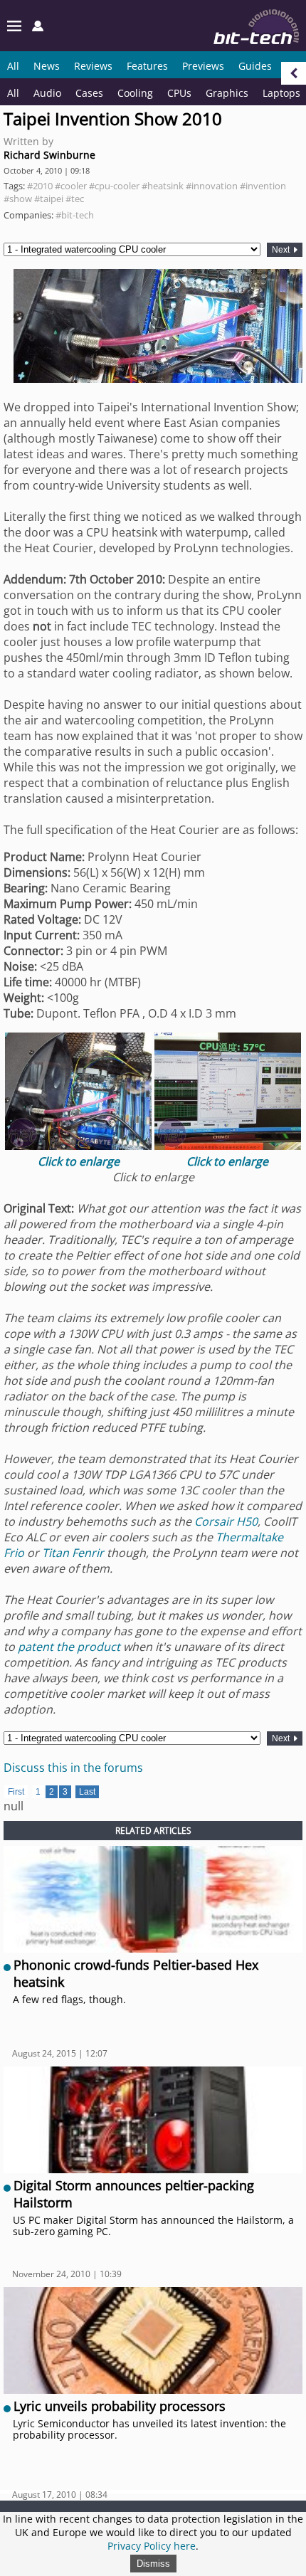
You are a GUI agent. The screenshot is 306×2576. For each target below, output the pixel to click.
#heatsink (163, 186)
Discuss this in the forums (73, 1768)
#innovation (212, 186)
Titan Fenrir (73, 1553)
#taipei (49, 199)
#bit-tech (75, 215)
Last (87, 1792)
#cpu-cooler (114, 186)
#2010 (40, 186)
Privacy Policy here (152, 2546)
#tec (75, 199)
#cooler (71, 186)
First (16, 1792)
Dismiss (153, 2564)
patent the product (69, 1647)
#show (18, 199)
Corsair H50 (226, 1521)
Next (282, 250)
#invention (263, 186)
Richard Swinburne (49, 155)
